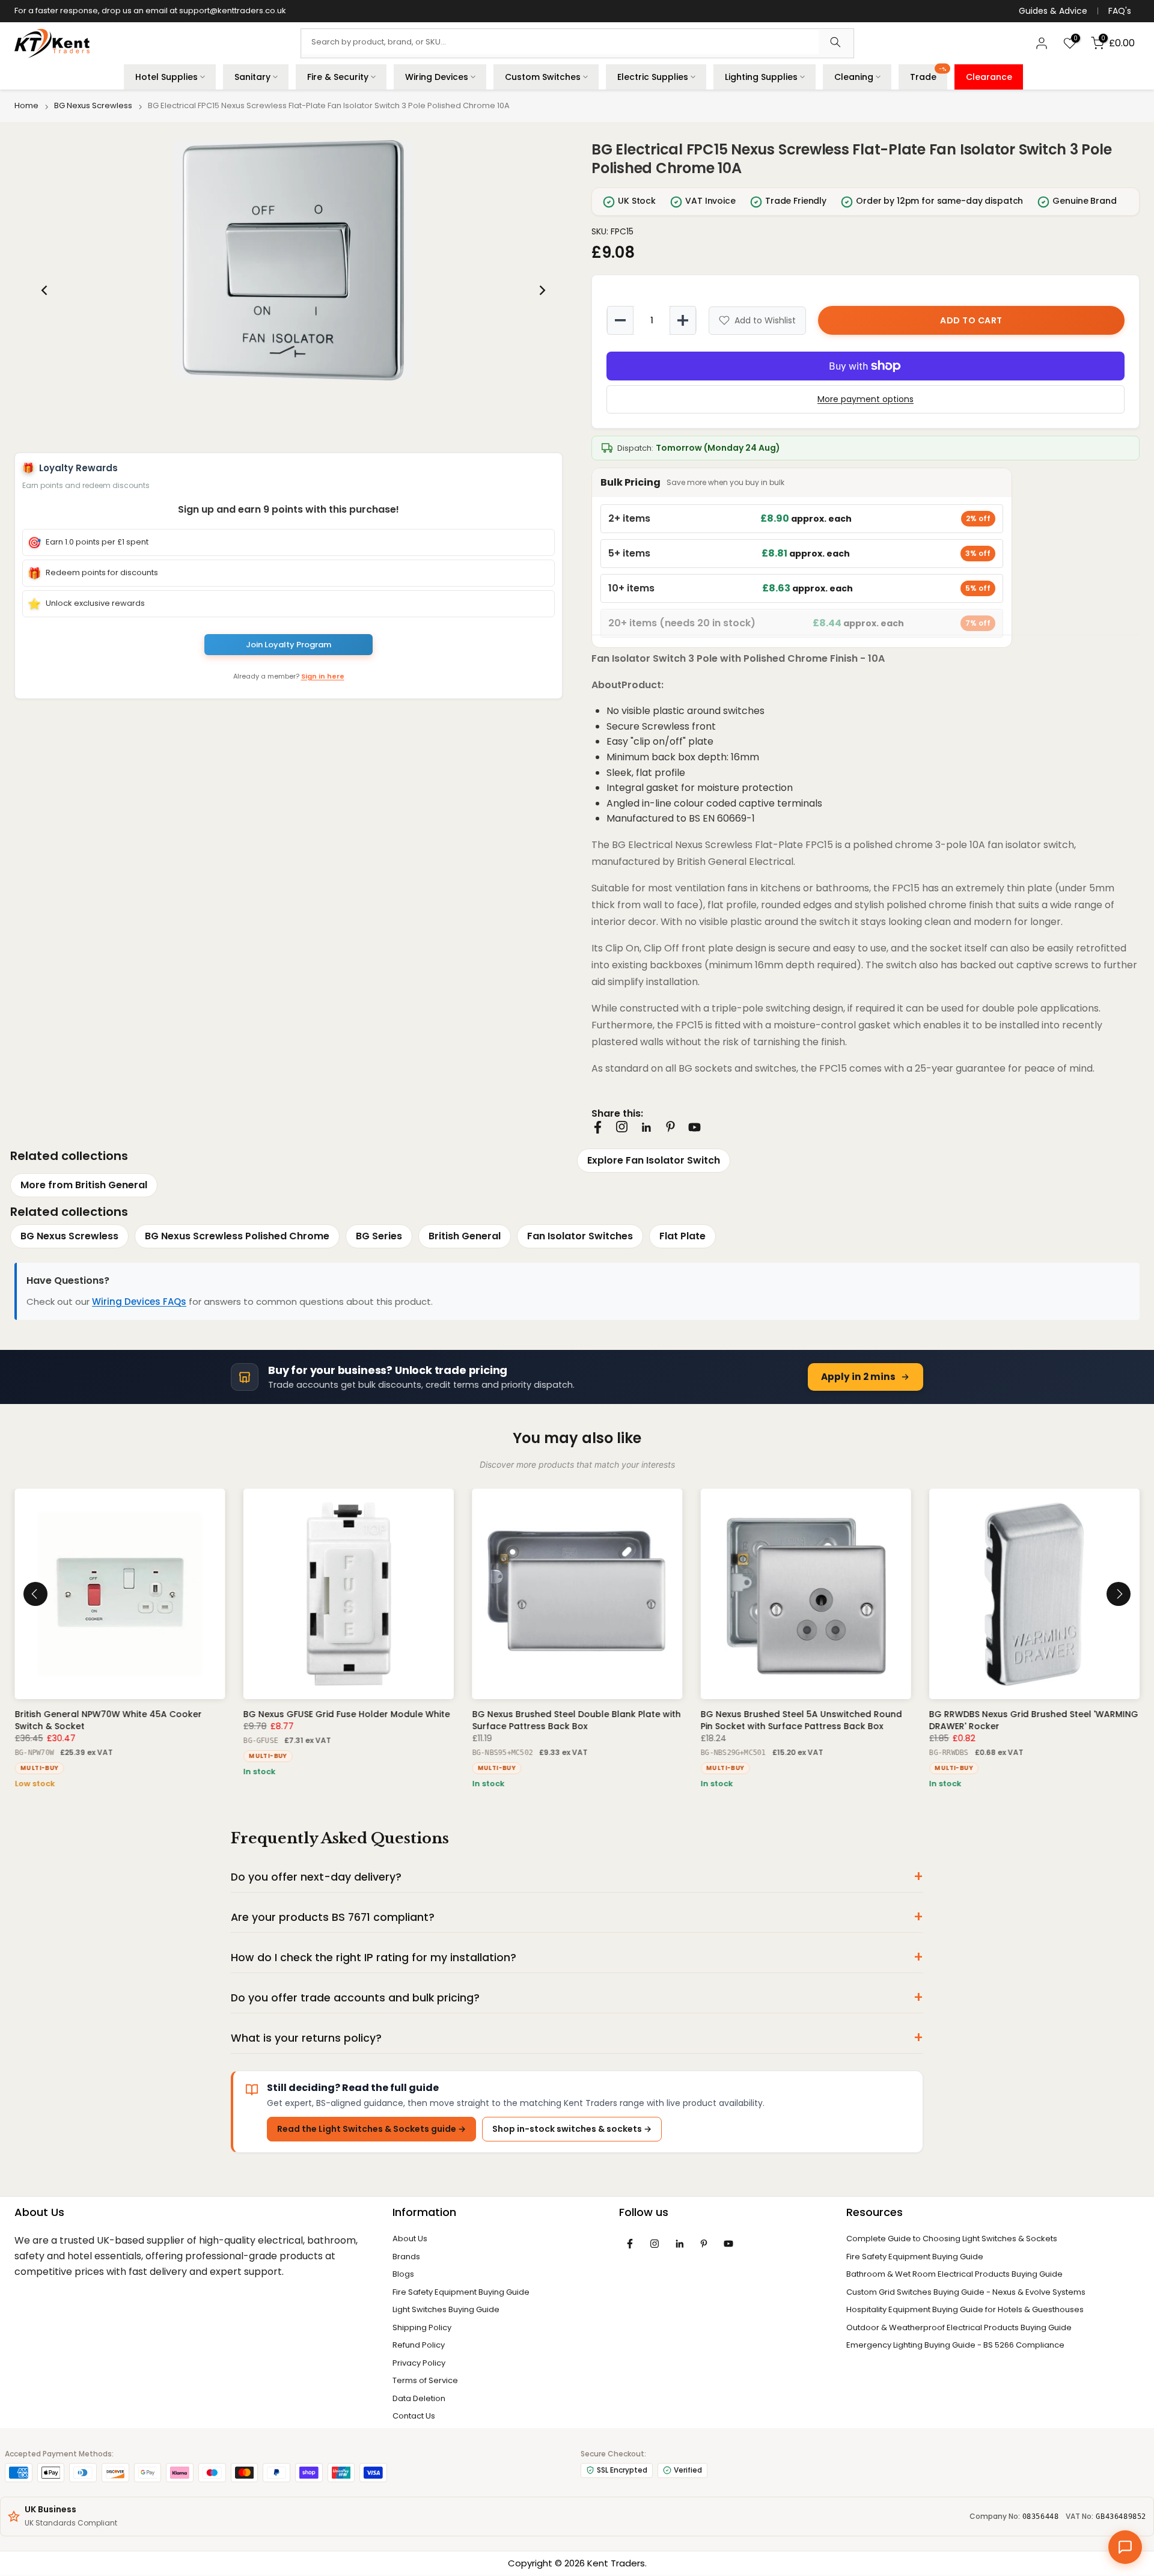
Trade (928, 74)
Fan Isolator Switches (580, 1239)
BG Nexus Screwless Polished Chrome (237, 1239)
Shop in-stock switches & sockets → (572, 2132)
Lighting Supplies (761, 77)
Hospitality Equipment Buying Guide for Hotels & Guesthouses (965, 2312)
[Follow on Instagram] (622, 1127)
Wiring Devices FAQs (139, 1305)
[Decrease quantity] (620, 320)
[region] (293, 290)
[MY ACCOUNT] (1042, 43)
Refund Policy (419, 2348)
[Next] (542, 290)
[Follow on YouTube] (695, 1127)
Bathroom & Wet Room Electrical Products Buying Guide (954, 2277)
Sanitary (252, 77)
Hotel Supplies (166, 77)
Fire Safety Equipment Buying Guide (461, 2295)
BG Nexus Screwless (93, 106)
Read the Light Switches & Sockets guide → (371, 2132)
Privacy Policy (419, 2366)
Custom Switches (543, 77)
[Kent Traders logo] (52, 44)
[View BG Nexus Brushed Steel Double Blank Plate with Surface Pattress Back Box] (577, 1597)
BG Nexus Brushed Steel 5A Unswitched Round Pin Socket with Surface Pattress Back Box (801, 1724)
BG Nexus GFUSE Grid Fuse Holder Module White (346, 1718)
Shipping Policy (422, 2330)
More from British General (84, 1188)
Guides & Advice (1053, 11)
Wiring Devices (437, 77)
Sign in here (323, 678)
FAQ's (1120, 11)
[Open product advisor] (1125, 2547)
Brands (406, 2260)
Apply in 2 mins (858, 1380)
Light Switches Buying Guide (446, 2312)
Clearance (989, 77)
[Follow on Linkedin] (646, 1128)
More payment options (865, 399)
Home (26, 106)
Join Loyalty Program (288, 645)
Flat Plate (682, 1239)
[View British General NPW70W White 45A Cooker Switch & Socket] (120, 1597)
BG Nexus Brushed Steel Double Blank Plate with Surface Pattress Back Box (576, 1724)
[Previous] (45, 290)
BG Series (379, 1239)
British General (465, 1239)
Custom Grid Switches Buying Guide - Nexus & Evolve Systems (966, 2295)
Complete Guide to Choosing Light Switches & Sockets (952, 2242)
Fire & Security (338, 77)
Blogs (403, 2277)
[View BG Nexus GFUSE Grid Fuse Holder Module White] (348, 1597)
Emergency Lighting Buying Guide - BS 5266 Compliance (955, 2348)
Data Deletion (419, 2401)
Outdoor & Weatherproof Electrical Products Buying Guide (959, 2330)
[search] (835, 43)
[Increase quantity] (683, 320)
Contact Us (414, 2419)
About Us (410, 2242)
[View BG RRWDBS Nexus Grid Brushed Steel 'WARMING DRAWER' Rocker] (1034, 1597)
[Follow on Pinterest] (670, 1127)
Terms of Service (425, 2383)
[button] (293, 260)
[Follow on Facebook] (598, 1127)
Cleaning (854, 77)
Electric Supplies (653, 77)
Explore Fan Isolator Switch (654, 1160)
